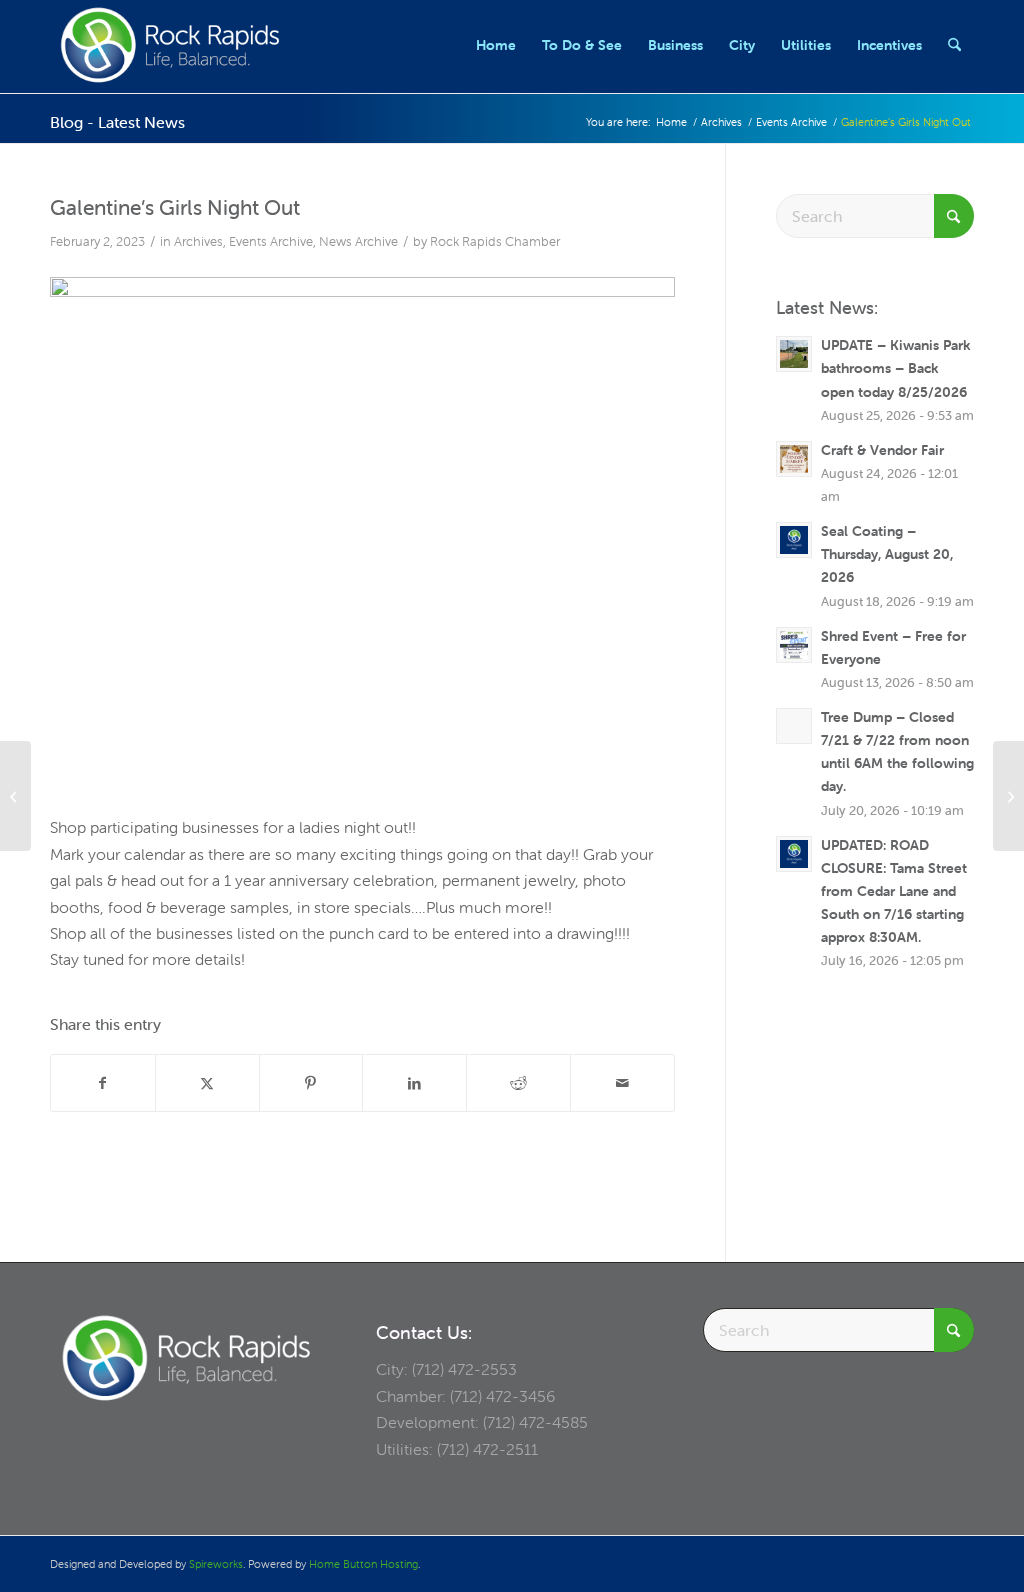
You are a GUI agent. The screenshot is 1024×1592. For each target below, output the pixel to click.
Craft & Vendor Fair (882, 450)
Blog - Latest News (117, 122)
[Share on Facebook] (103, 1083)
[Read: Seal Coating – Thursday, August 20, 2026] (794, 540)
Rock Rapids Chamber (495, 241)
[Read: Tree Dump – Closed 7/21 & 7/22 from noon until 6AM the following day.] (794, 726)
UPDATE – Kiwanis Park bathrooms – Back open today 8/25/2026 (895, 368)
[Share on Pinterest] (311, 1083)
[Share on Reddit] (518, 1083)
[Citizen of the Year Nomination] (1008, 796)
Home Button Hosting (363, 1564)
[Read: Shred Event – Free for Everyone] (794, 645)
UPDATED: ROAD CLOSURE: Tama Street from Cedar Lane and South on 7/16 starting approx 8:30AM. (894, 891)
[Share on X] (207, 1083)
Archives (198, 241)
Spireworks (216, 1564)
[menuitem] (496, 45)
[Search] (954, 45)
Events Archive (271, 241)
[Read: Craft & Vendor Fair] (794, 459)
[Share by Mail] (622, 1083)
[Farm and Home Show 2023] (15, 796)
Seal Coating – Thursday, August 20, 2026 (887, 554)
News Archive (358, 241)
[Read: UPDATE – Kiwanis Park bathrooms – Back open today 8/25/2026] (794, 354)
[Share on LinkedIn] (414, 1083)
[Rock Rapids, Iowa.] (169, 45)
